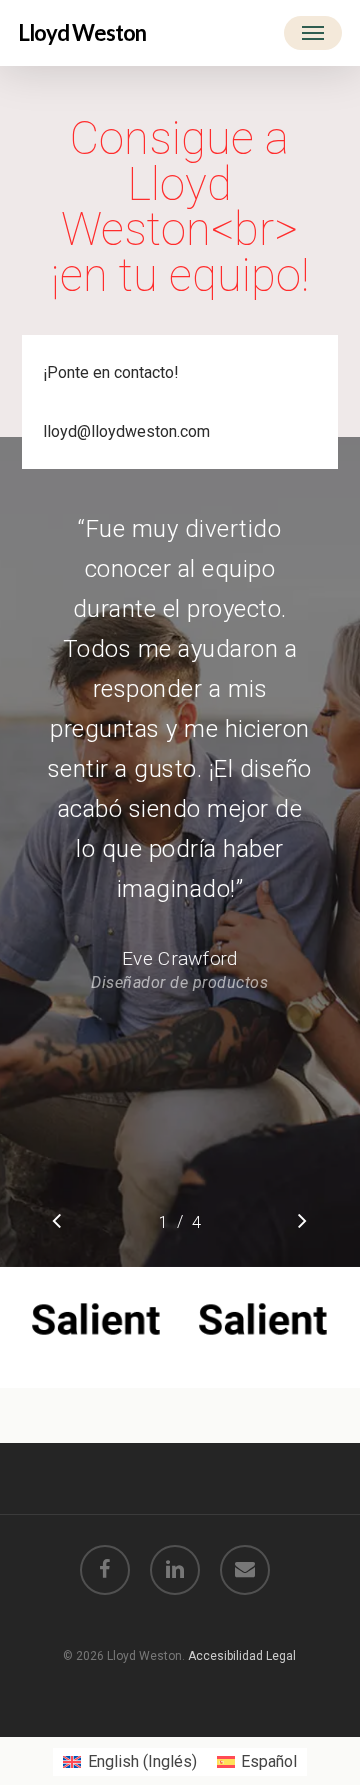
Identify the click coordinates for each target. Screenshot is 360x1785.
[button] (313, 33)
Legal (281, 1656)
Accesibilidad (227, 1656)
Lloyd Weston (82, 33)
